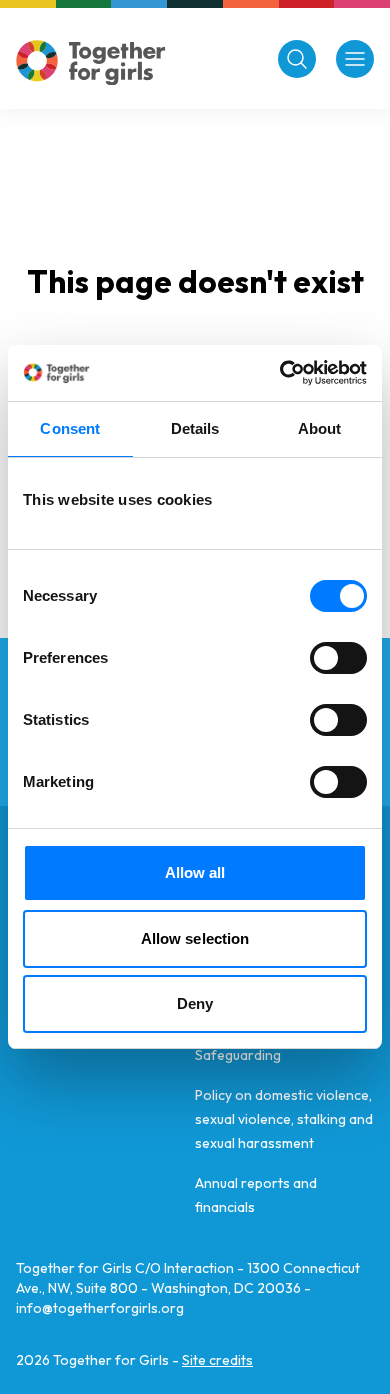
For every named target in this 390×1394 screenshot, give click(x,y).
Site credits (217, 1360)
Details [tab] (195, 428)
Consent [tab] (70, 428)
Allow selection (195, 938)
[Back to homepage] (91, 62)
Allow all (195, 872)
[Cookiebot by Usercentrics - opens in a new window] (280, 373)
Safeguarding (238, 1055)
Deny (195, 1003)
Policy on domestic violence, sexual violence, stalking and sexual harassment (284, 1119)
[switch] (338, 658)
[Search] (297, 59)
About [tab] (320, 428)
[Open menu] (355, 59)
